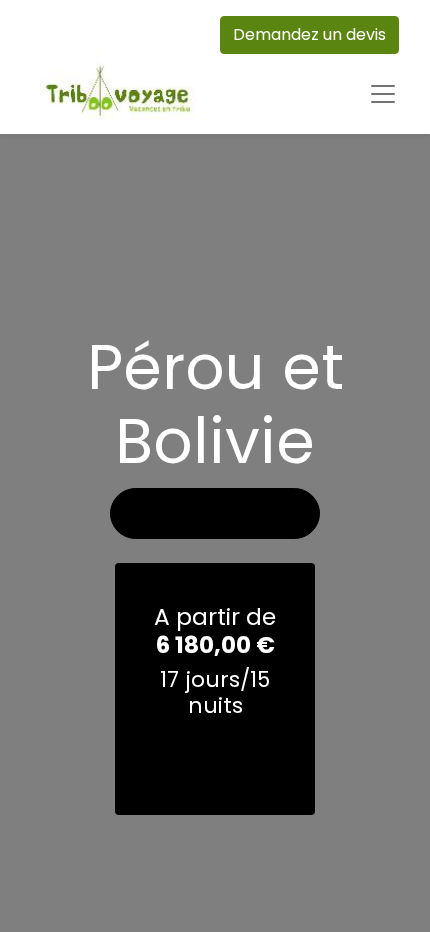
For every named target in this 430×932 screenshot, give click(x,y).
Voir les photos (215, 513)
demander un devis (215, 758)
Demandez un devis (309, 34)
